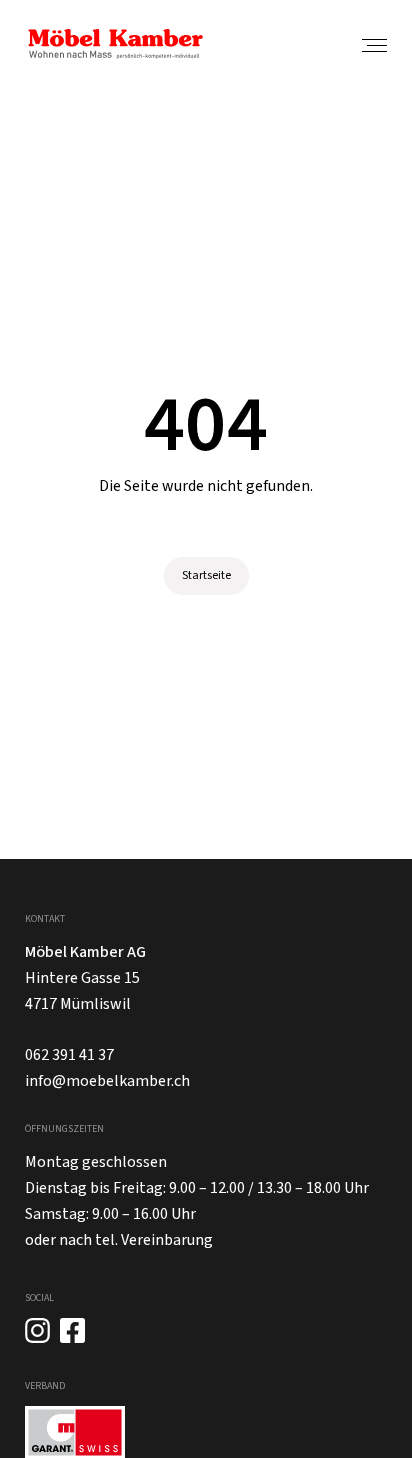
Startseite (206, 575)
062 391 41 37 (69, 1055)
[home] (115, 44)
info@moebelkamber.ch (107, 1081)
